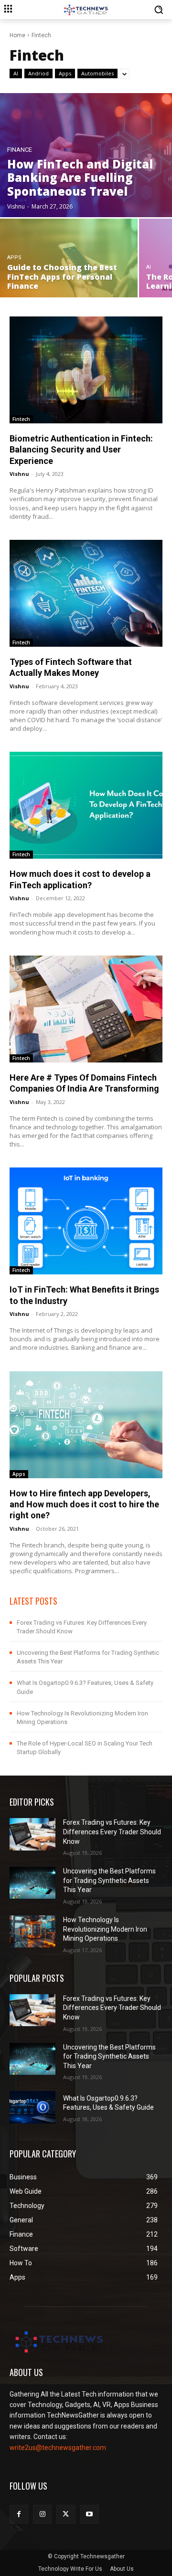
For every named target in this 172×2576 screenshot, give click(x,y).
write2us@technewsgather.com (58, 2448)
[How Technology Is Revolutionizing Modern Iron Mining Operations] (32, 1931)
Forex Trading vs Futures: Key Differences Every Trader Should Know (112, 1832)
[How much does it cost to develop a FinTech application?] (86, 805)
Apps (65, 73)
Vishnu (19, 474)
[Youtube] (90, 2514)
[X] (66, 2514)
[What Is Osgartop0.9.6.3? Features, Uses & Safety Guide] (32, 2107)
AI (16, 73)
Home (17, 35)
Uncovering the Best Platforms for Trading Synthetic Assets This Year (109, 1880)
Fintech (21, 419)
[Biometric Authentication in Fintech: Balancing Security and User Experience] (86, 370)
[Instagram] (42, 2514)
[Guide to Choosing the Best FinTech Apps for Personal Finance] (69, 258)
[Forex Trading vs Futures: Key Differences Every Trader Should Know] (32, 1834)
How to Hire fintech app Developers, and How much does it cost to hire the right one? (84, 1504)
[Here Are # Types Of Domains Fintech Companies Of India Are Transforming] (86, 1009)
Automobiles (97, 73)
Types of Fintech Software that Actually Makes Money (71, 667)
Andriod (38, 73)
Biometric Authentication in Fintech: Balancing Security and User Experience (81, 450)
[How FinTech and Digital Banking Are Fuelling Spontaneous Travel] (86, 155)
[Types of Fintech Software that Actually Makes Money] (86, 593)
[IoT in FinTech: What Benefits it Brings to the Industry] (86, 1221)
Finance (20, 150)
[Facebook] (19, 2514)
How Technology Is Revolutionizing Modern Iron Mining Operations (105, 1929)
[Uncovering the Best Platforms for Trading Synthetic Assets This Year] (32, 1883)
